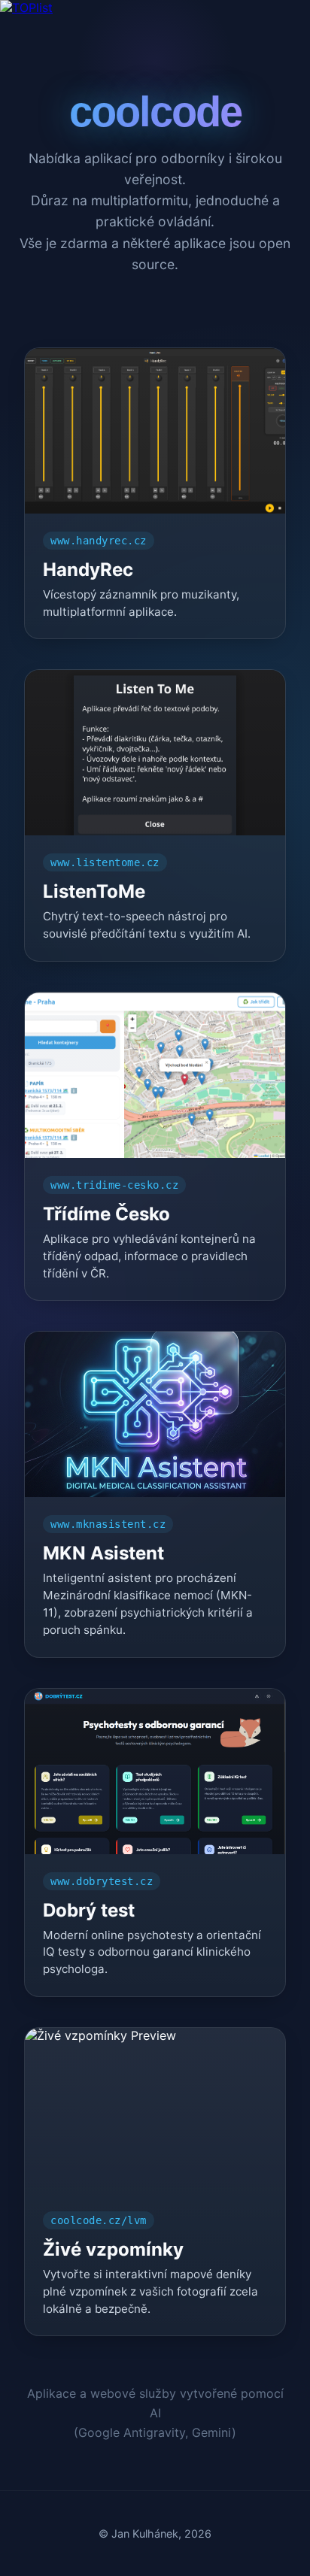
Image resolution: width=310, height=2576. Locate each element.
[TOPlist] (155, 8)
